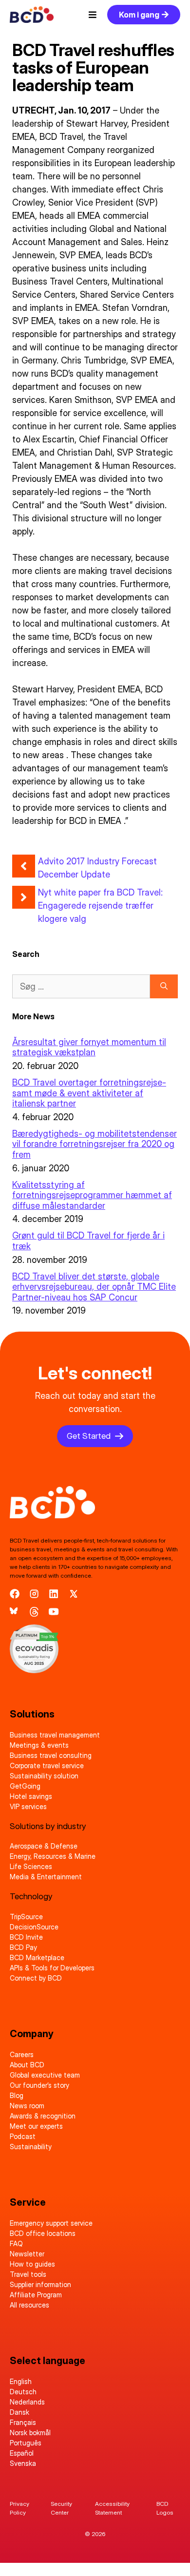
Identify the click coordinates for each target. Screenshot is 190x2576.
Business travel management (55, 1735)
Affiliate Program (36, 2295)
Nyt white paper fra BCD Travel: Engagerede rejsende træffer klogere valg (100, 906)
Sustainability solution (44, 1776)
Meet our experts (36, 2126)
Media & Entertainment (46, 1877)
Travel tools (28, 2274)
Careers (22, 2054)
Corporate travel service (47, 1765)
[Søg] (164, 986)
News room (27, 2106)
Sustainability (31, 2147)
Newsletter (27, 2254)
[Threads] (34, 1612)
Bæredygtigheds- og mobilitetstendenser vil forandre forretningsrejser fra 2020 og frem (95, 1144)
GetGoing (25, 1786)
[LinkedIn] (54, 1594)
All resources (29, 2305)
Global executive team (45, 2075)
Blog (17, 2095)
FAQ (16, 2243)
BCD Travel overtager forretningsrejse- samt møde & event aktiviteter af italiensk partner (89, 1093)
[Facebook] (15, 1594)
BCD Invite (26, 1937)
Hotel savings (31, 1796)
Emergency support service (51, 2223)
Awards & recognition (43, 2116)
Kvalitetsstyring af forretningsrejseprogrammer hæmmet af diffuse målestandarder (92, 1195)
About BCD (27, 2065)
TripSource (26, 1917)
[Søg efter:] (81, 986)
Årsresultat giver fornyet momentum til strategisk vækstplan (89, 1047)
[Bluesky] (15, 1612)
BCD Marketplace (37, 1957)
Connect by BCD (36, 1978)
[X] (74, 1594)
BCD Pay (23, 1947)
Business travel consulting (51, 1755)
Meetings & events (39, 1745)
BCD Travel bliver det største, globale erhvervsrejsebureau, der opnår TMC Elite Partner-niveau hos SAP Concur (94, 1287)
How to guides (32, 2264)
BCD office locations (43, 2233)
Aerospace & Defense (44, 1846)
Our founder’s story (39, 2085)
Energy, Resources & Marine (53, 1856)
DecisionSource (34, 1927)
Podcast (23, 2136)
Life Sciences (31, 1866)
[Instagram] (34, 1594)
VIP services (28, 1806)
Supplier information (40, 2284)
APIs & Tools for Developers (52, 1968)
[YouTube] (54, 1612)
